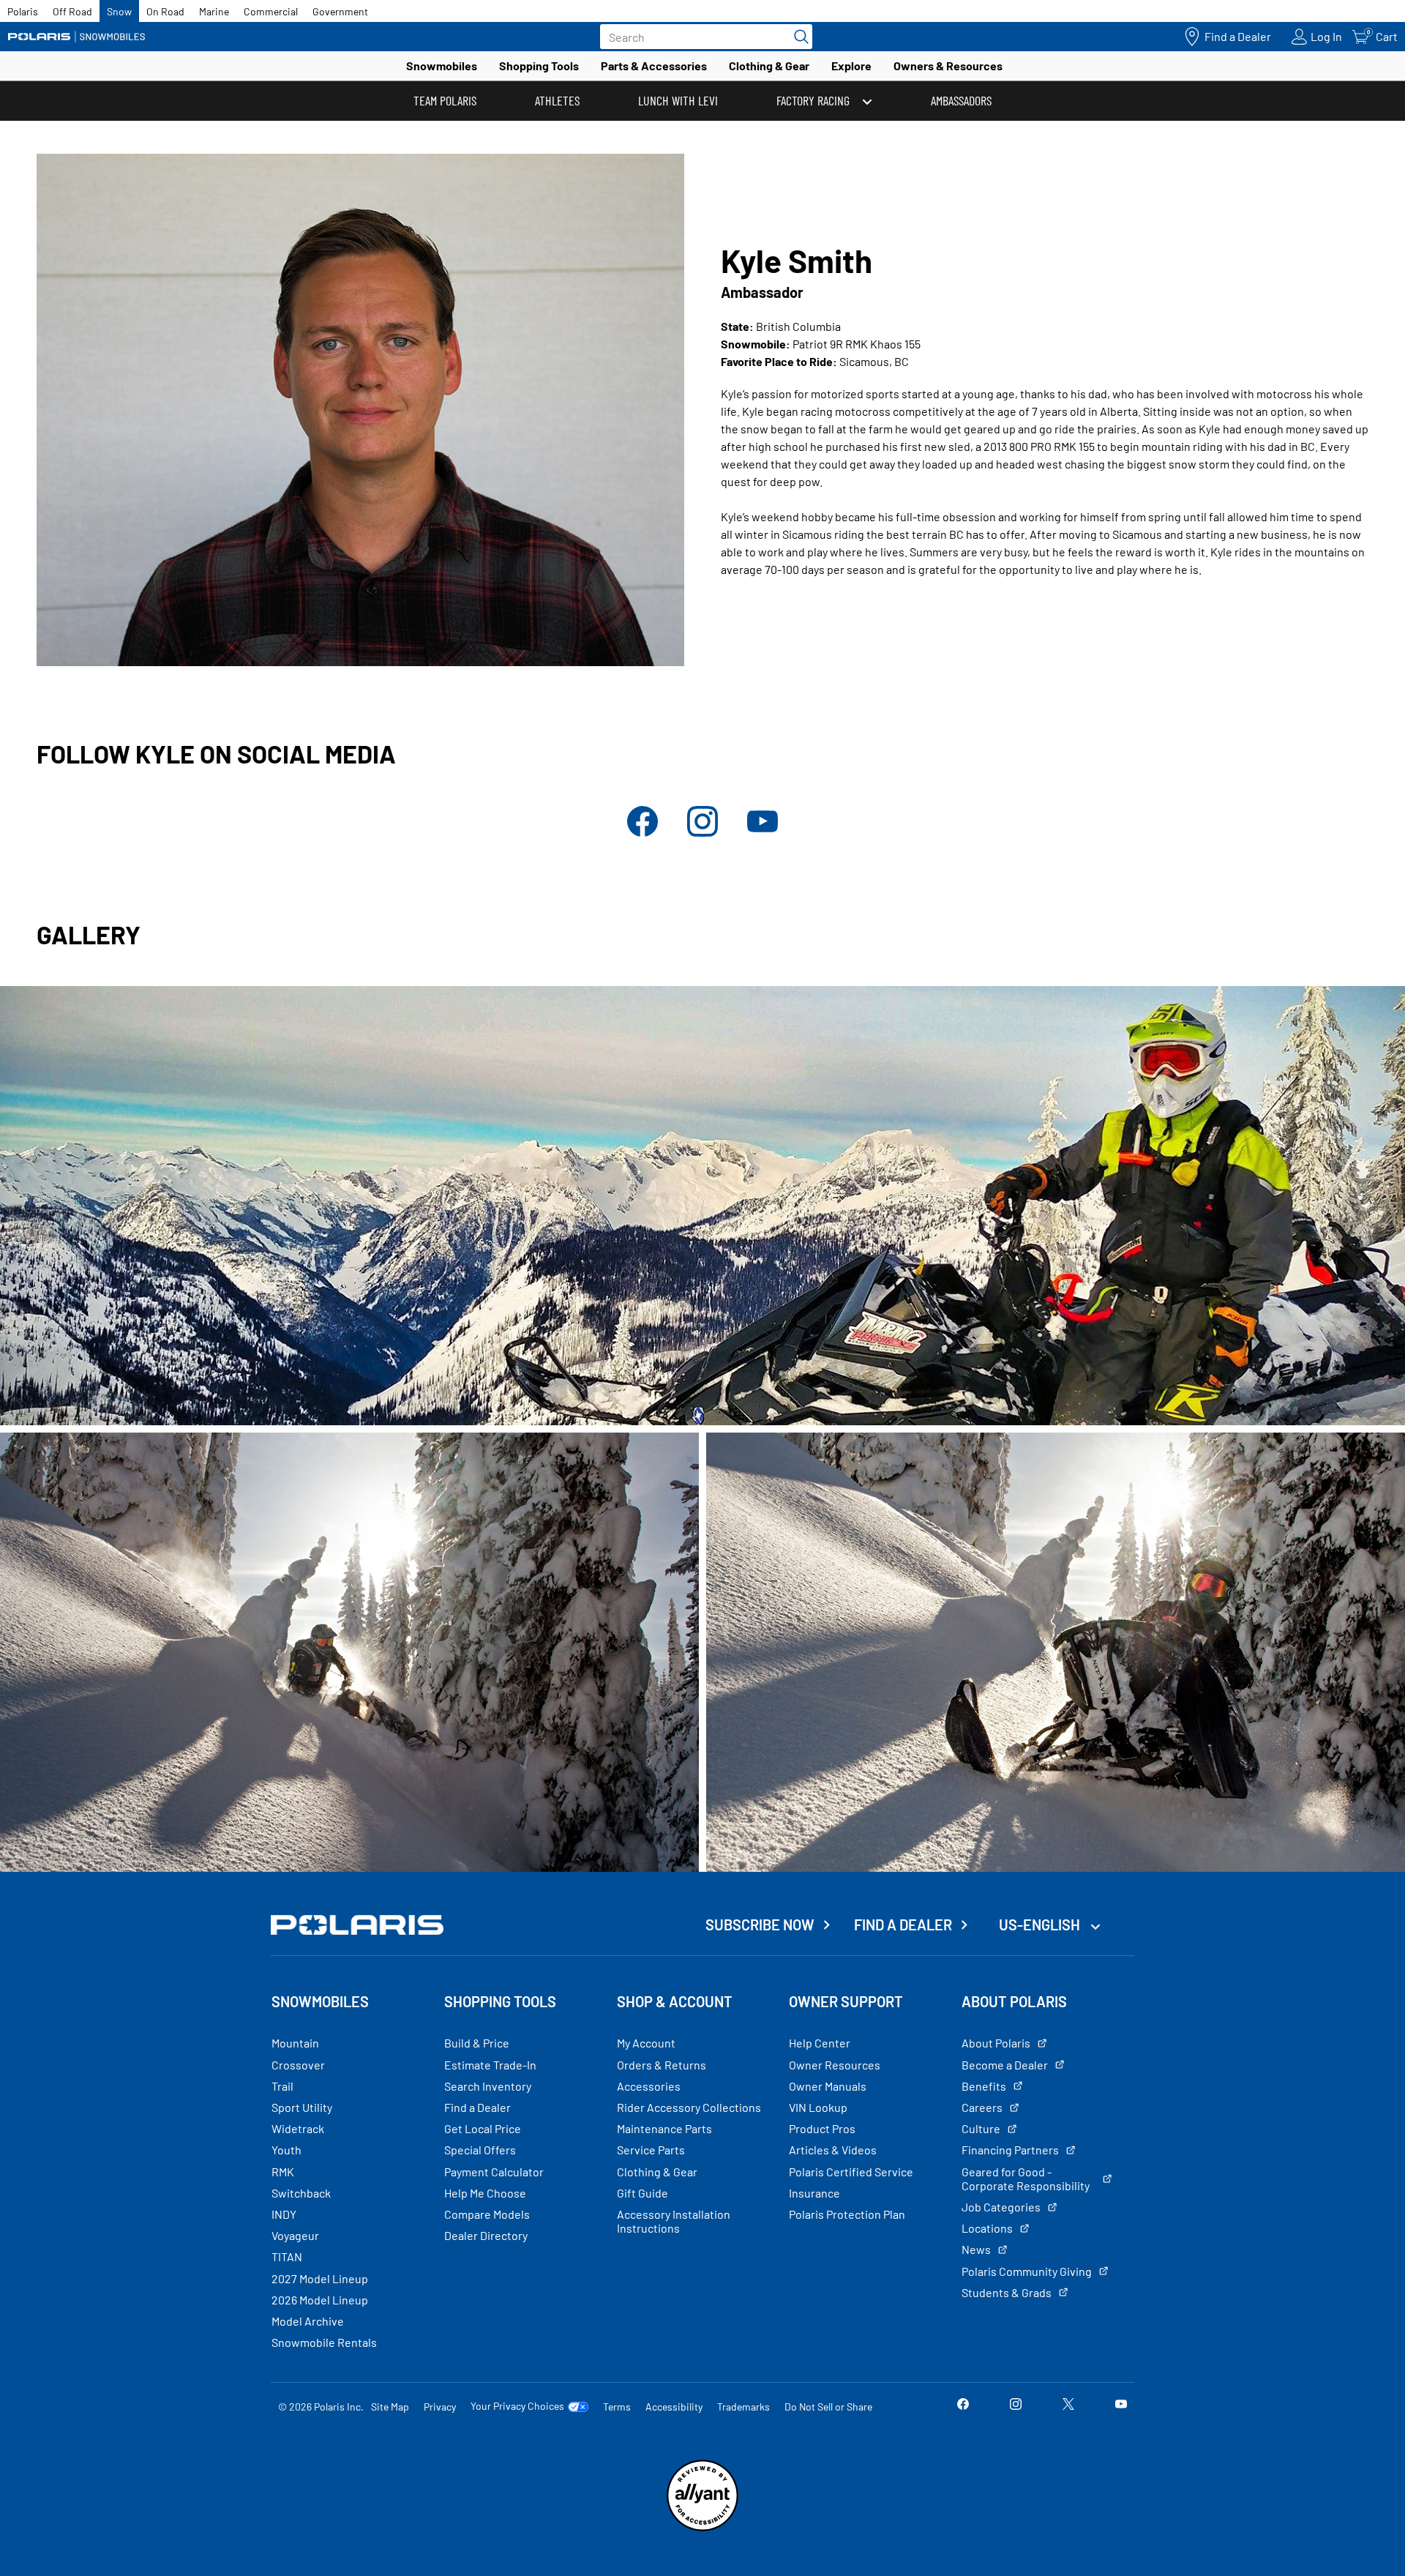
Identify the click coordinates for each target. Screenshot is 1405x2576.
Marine (214, 11)
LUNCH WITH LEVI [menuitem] (678, 100)
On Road (165, 11)
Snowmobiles (442, 66)
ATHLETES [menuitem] (557, 100)
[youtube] (763, 833)
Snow (119, 11)
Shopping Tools (539, 66)
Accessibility (674, 2407)
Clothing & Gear (769, 66)
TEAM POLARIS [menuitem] (445, 100)
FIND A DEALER (903, 1924)
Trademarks (743, 2407)
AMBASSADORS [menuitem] (961, 100)
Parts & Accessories (654, 66)
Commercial (271, 11)
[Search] (798, 37)
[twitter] (1068, 2406)
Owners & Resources (948, 66)
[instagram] (702, 833)
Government (340, 11)
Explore (851, 66)
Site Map (390, 2407)
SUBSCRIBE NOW (760, 1924)
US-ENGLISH (1041, 1924)
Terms (617, 2407)
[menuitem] (824, 101)
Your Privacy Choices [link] (517, 2406)
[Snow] (77, 37)
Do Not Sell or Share (828, 2407)
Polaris (23, 11)
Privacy (440, 2407)
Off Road (72, 11)
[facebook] (642, 833)
